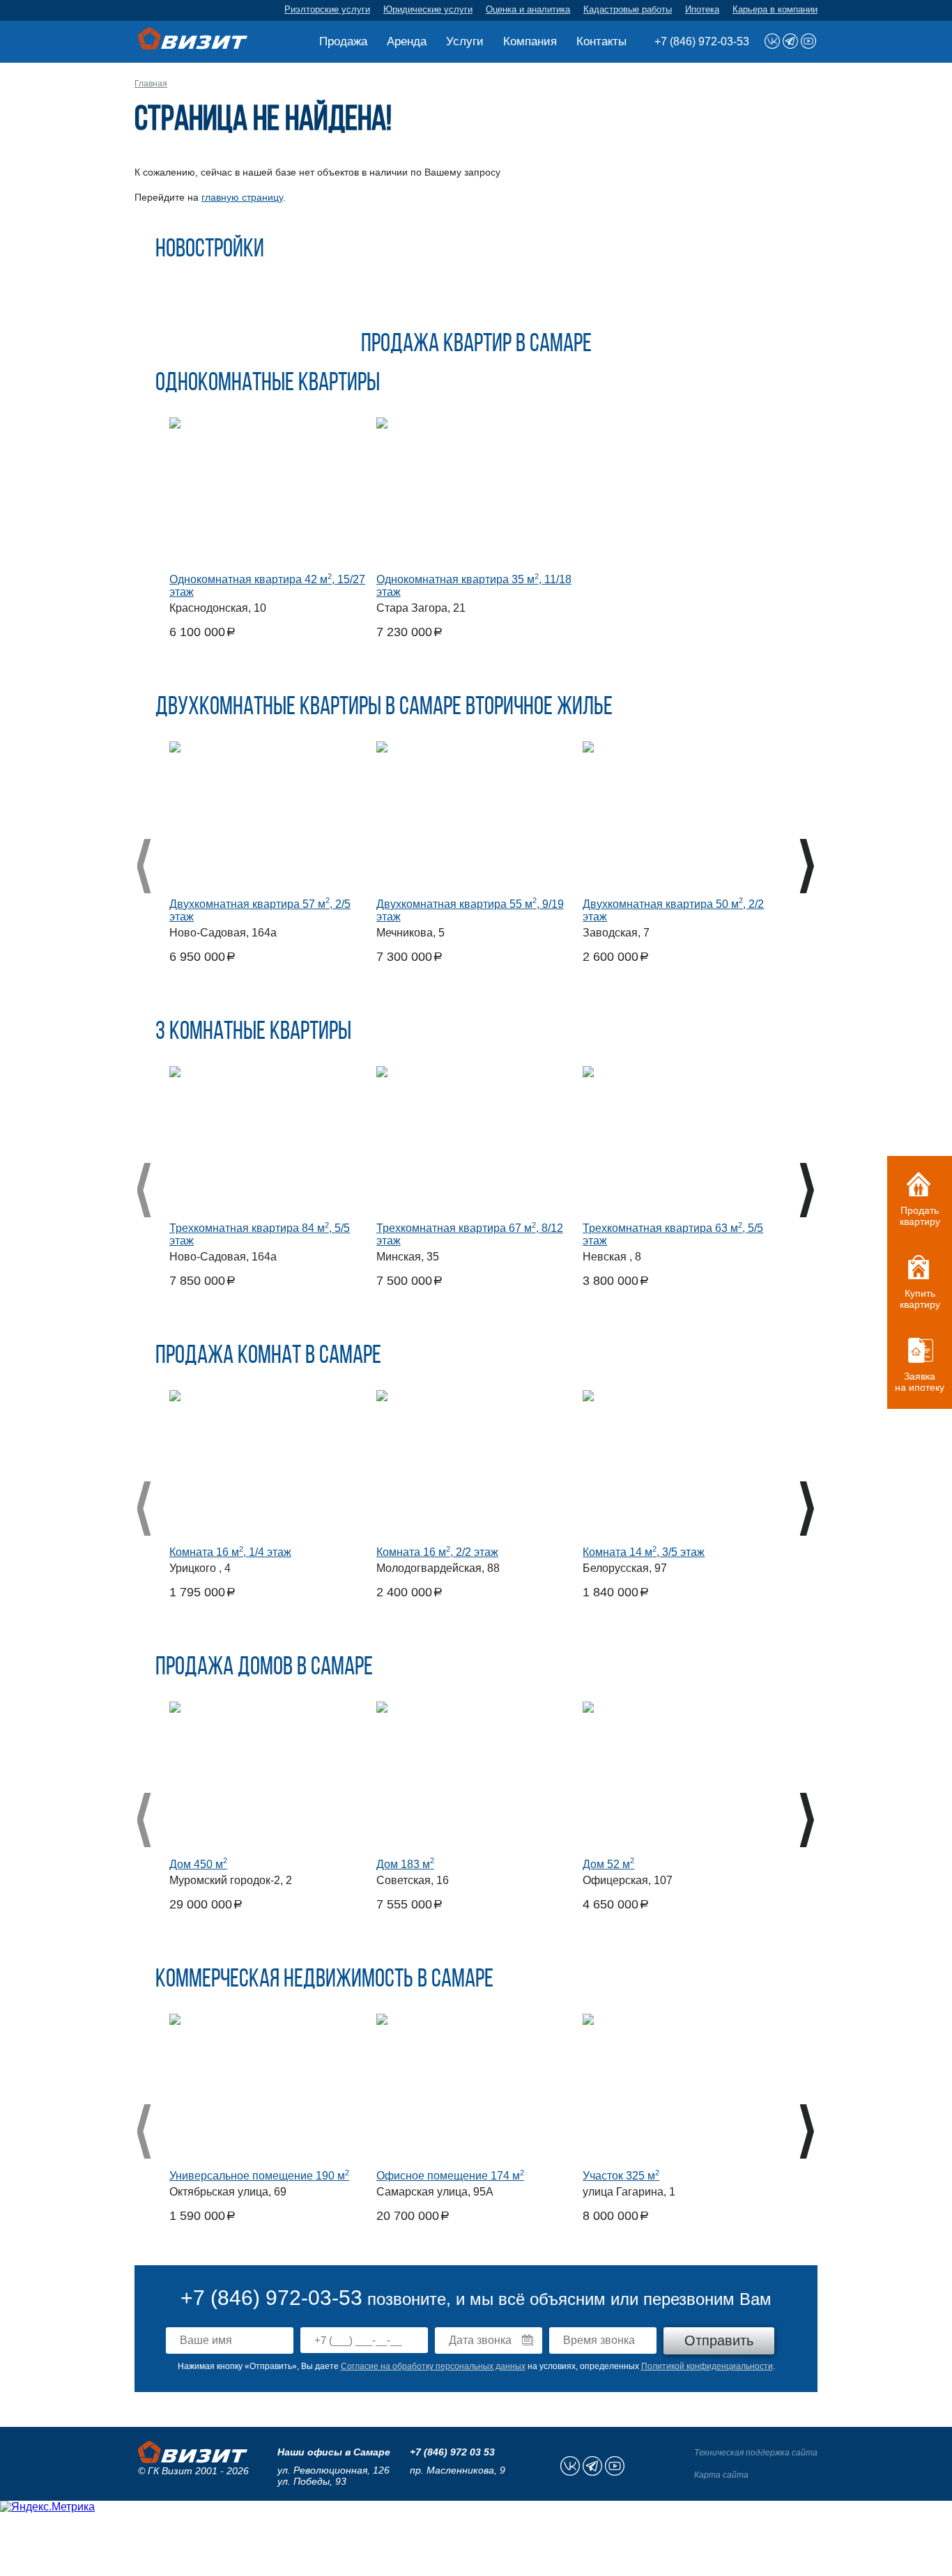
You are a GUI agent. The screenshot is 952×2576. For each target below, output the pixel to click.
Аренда (407, 41)
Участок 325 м (621, 2176)
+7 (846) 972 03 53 (452, 2452)
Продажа (343, 41)
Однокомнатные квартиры (268, 384)
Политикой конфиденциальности (707, 2366)
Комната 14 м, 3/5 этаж (644, 1552)
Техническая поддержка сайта (756, 2453)
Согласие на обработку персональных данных (433, 2366)
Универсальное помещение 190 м (259, 2176)
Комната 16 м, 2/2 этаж (437, 1552)
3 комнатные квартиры (253, 1033)
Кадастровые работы (628, 9)
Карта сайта (721, 2475)
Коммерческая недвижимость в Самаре (324, 1980)
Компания (530, 41)
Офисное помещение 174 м (450, 2176)
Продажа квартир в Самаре (476, 345)
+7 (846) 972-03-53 (702, 41)
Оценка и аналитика (528, 9)
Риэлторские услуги (327, 9)
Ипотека (702, 9)
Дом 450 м (198, 1864)
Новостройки (210, 250)
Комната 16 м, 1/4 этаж (230, 1552)
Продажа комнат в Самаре (268, 1357)
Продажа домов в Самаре (264, 1668)
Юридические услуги (428, 9)
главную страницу (242, 197)
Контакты (601, 41)
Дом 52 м (608, 1864)
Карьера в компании (775, 9)
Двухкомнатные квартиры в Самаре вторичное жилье (384, 708)
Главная (151, 84)
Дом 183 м (405, 1864)
